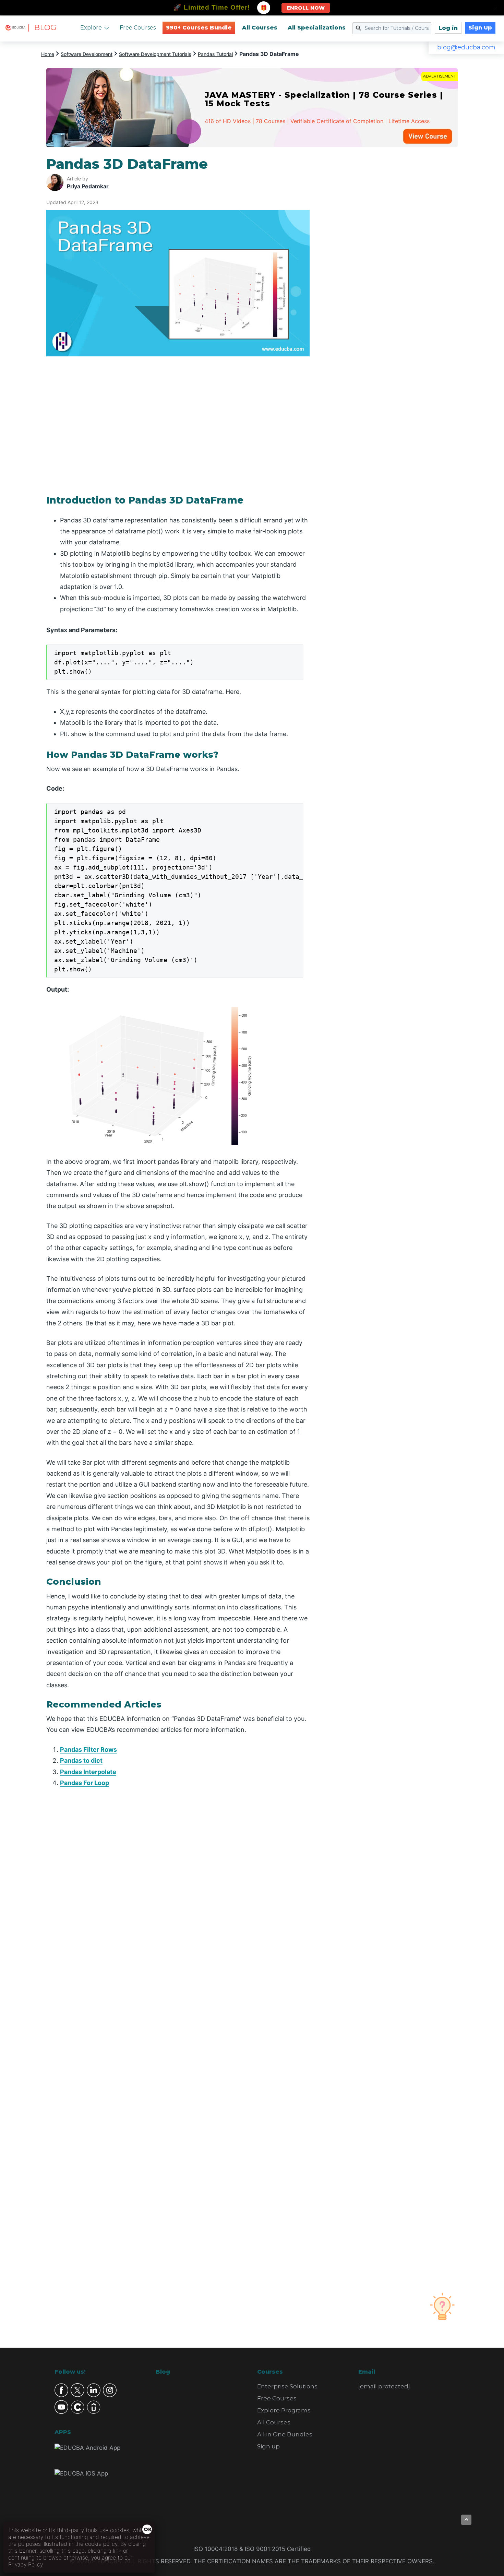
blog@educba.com (466, 47)
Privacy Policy (26, 2564)
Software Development (87, 54)
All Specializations (317, 28)
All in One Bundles (285, 2434)
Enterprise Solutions (287, 2386)
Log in (448, 28)
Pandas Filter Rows (88, 1750)
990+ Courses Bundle (199, 28)
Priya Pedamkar (88, 186)
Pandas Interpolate (88, 1772)
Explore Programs (284, 2410)
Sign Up (480, 28)
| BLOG (42, 28)
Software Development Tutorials (155, 54)
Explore (91, 28)
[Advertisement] (392, 259)
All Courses (260, 28)
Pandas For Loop (85, 1783)
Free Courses (138, 28)
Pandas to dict (81, 1760)
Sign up (268, 2446)
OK (148, 2529)
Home (48, 54)
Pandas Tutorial (215, 54)
